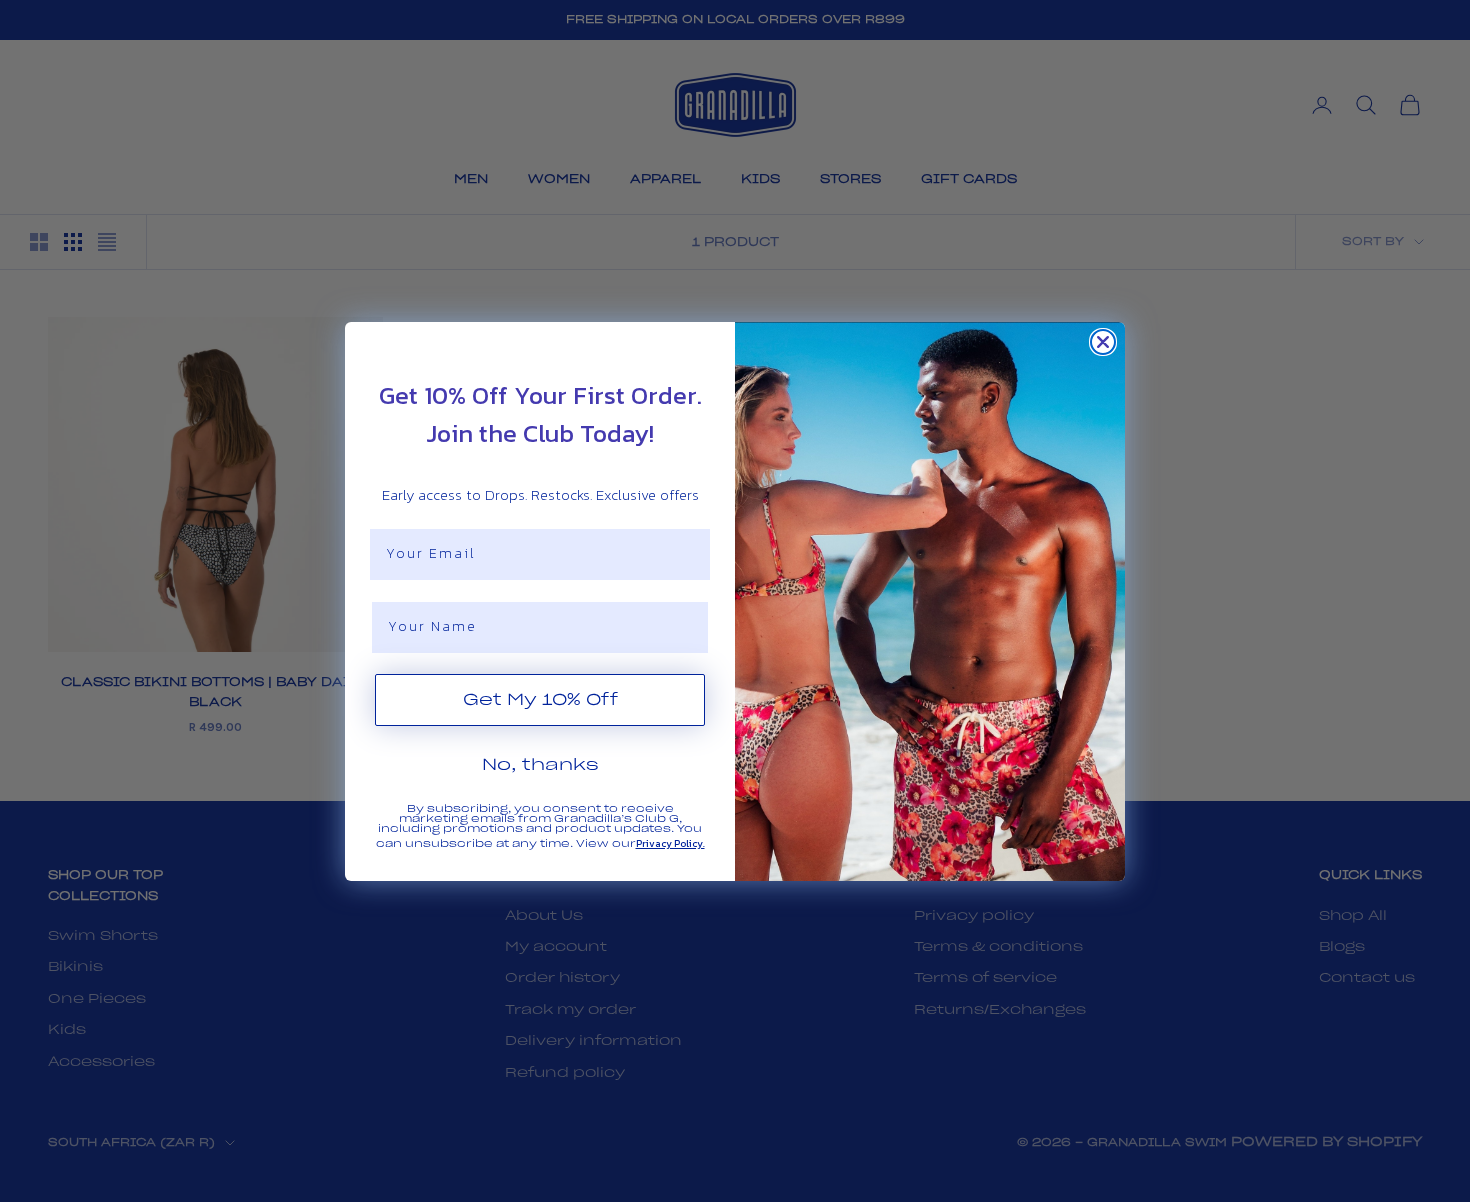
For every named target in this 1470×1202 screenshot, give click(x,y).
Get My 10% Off (540, 700)
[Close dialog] (1103, 342)
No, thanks (540, 765)
